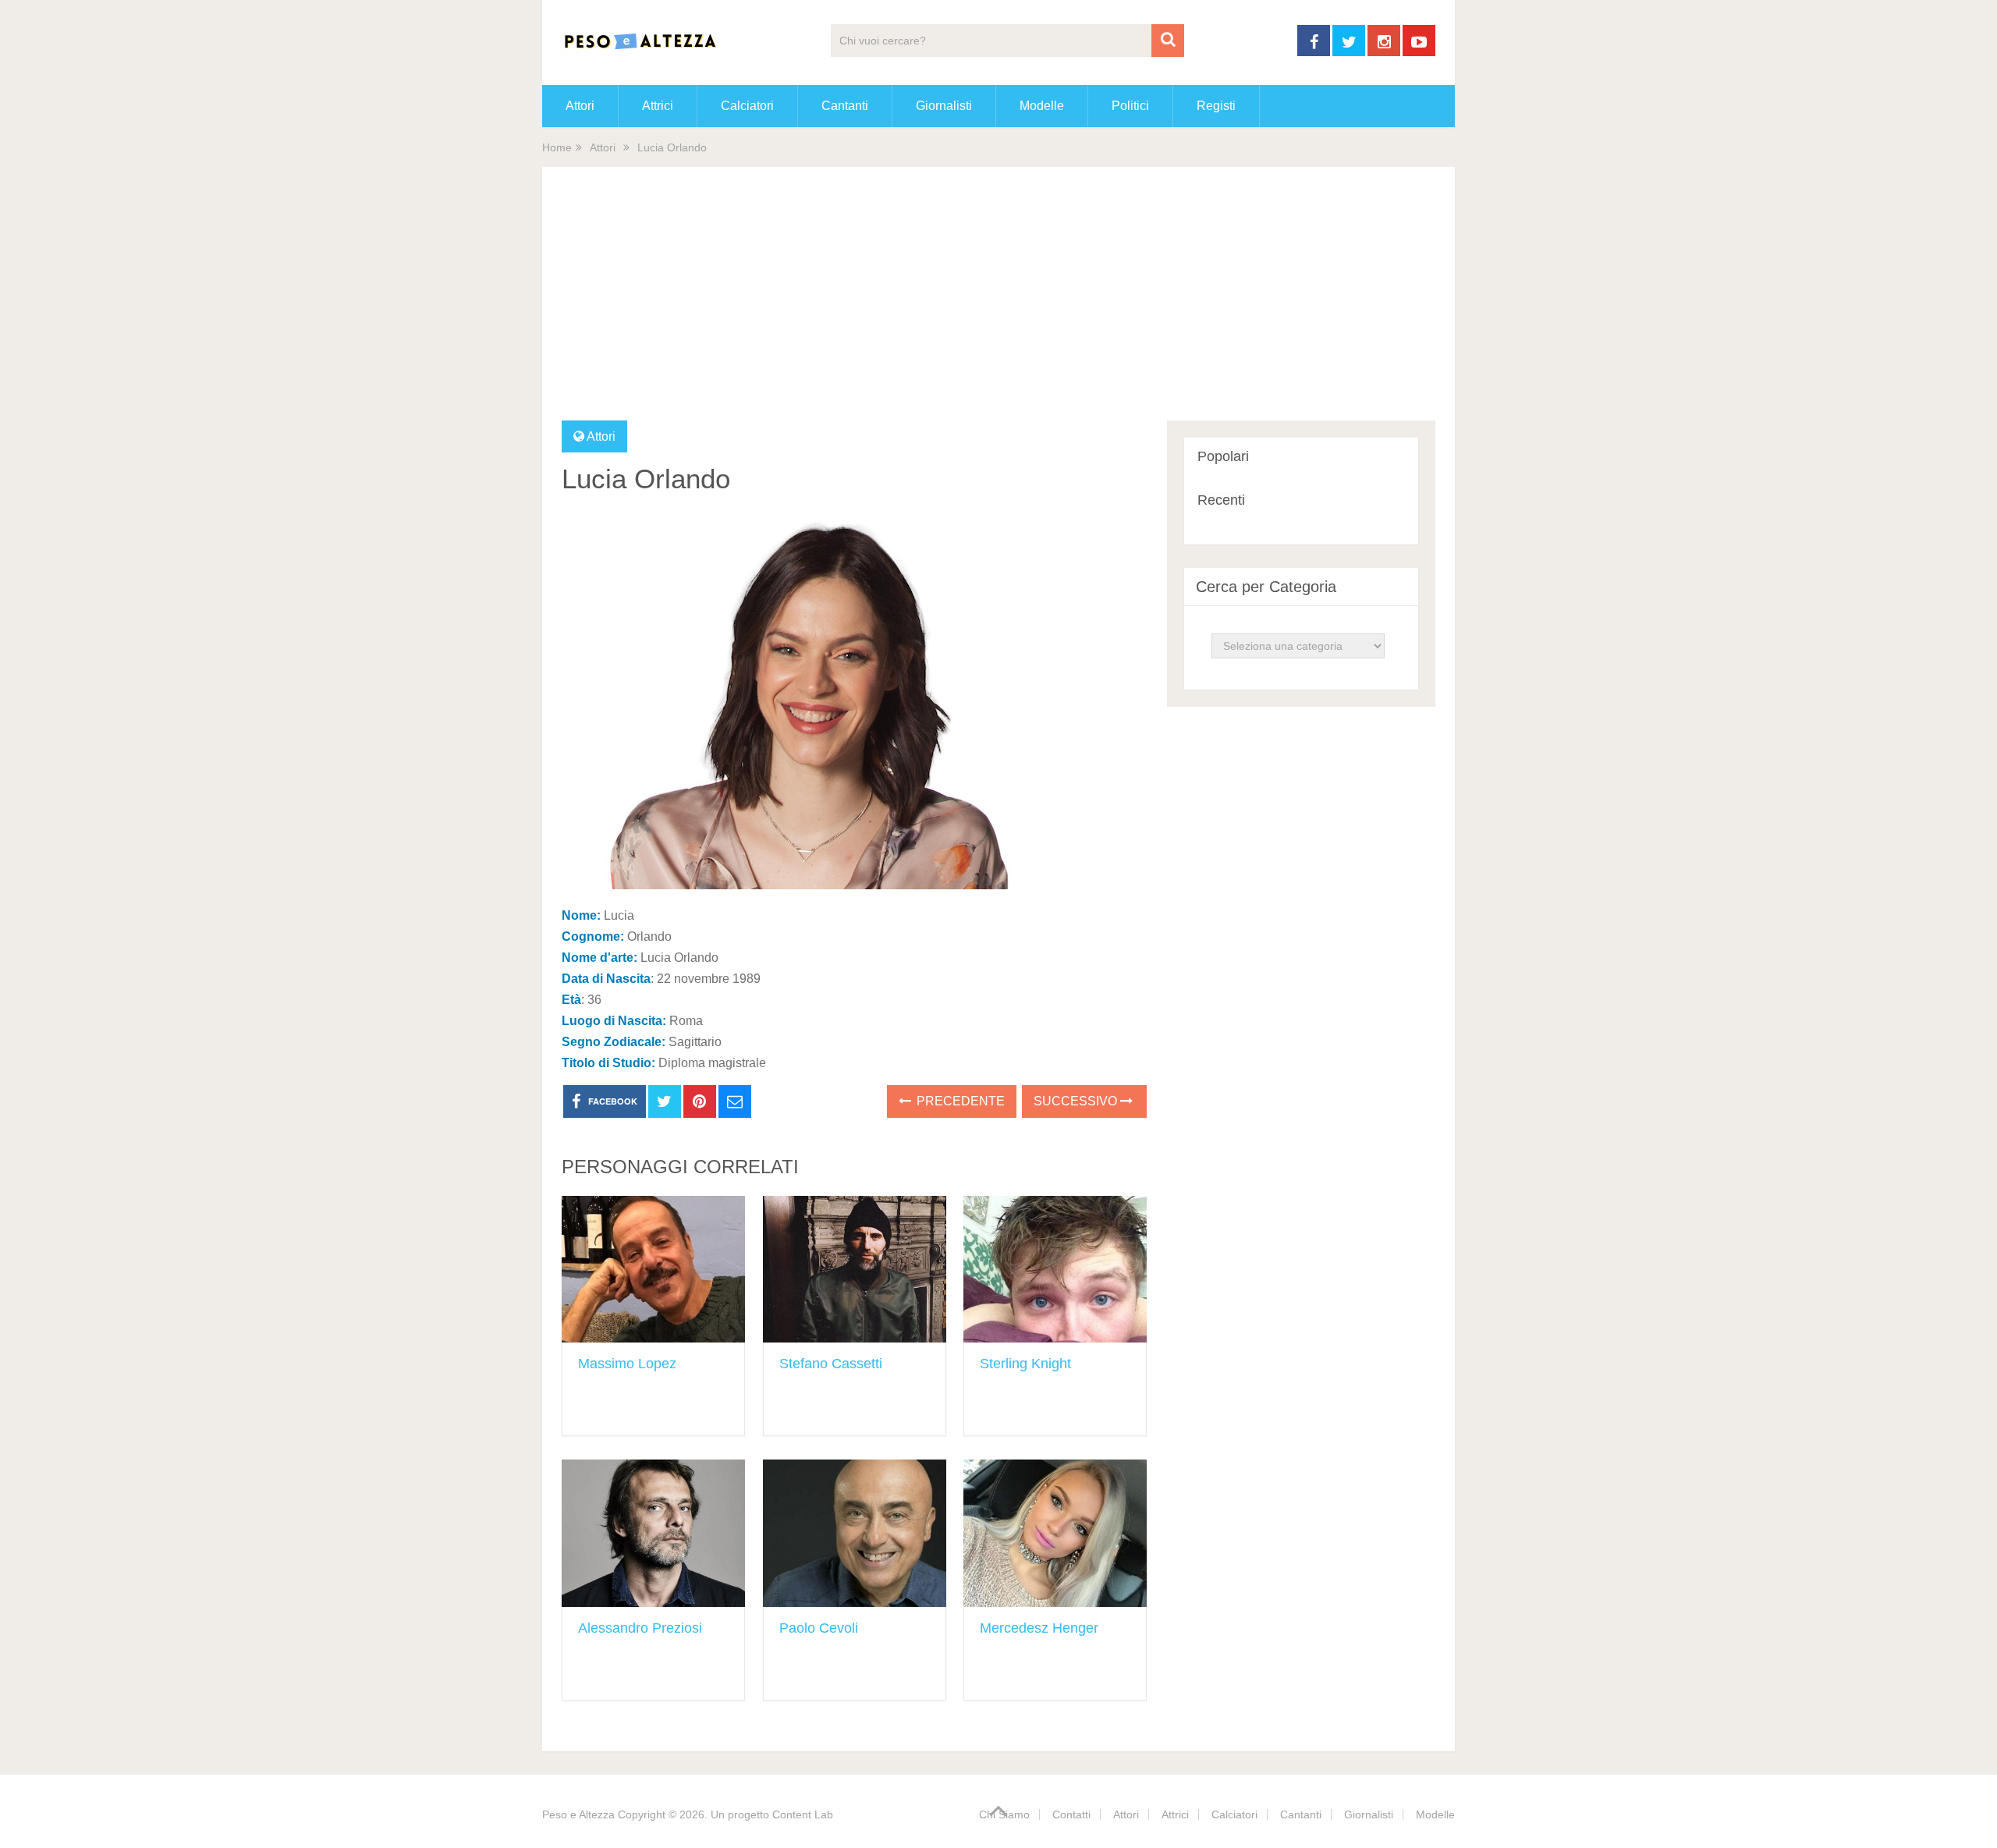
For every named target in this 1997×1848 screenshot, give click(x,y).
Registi (1216, 106)
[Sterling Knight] (1055, 1270)
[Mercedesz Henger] (1055, 1533)
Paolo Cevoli (819, 1628)
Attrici (658, 106)
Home (557, 147)
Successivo (1077, 1101)
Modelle (1042, 106)
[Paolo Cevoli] (855, 1533)
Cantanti (845, 106)
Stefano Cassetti (831, 1364)
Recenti (1221, 500)
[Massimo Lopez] (653, 1270)
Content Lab (803, 1814)
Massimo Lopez (627, 1364)
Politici (1130, 106)
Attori (580, 106)
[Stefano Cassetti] (855, 1270)
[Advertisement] (998, 303)
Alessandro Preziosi (640, 1628)
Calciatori (747, 106)
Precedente (959, 1101)
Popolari (1223, 456)
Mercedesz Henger (1039, 1628)
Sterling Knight (1025, 1364)
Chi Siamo (1004, 1814)
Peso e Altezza (578, 1814)
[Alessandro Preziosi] (653, 1533)
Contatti (1071, 1814)
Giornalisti (944, 106)
